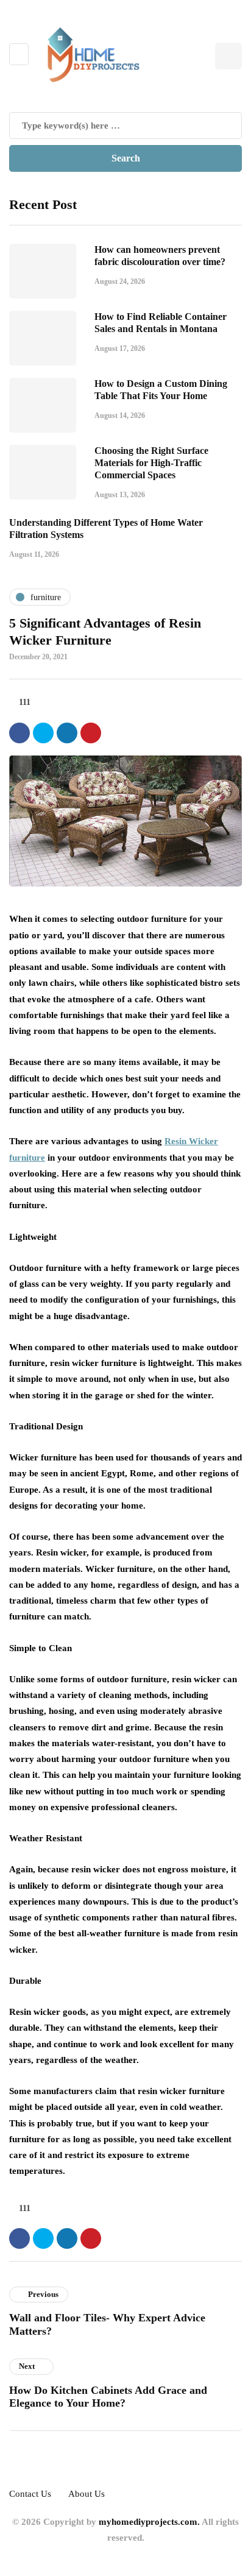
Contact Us (30, 2494)
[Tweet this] (43, 733)
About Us (87, 2494)
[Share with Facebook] (19, 733)
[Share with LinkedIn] (67, 733)
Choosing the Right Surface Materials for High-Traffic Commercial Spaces (151, 463)
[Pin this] (91, 733)
